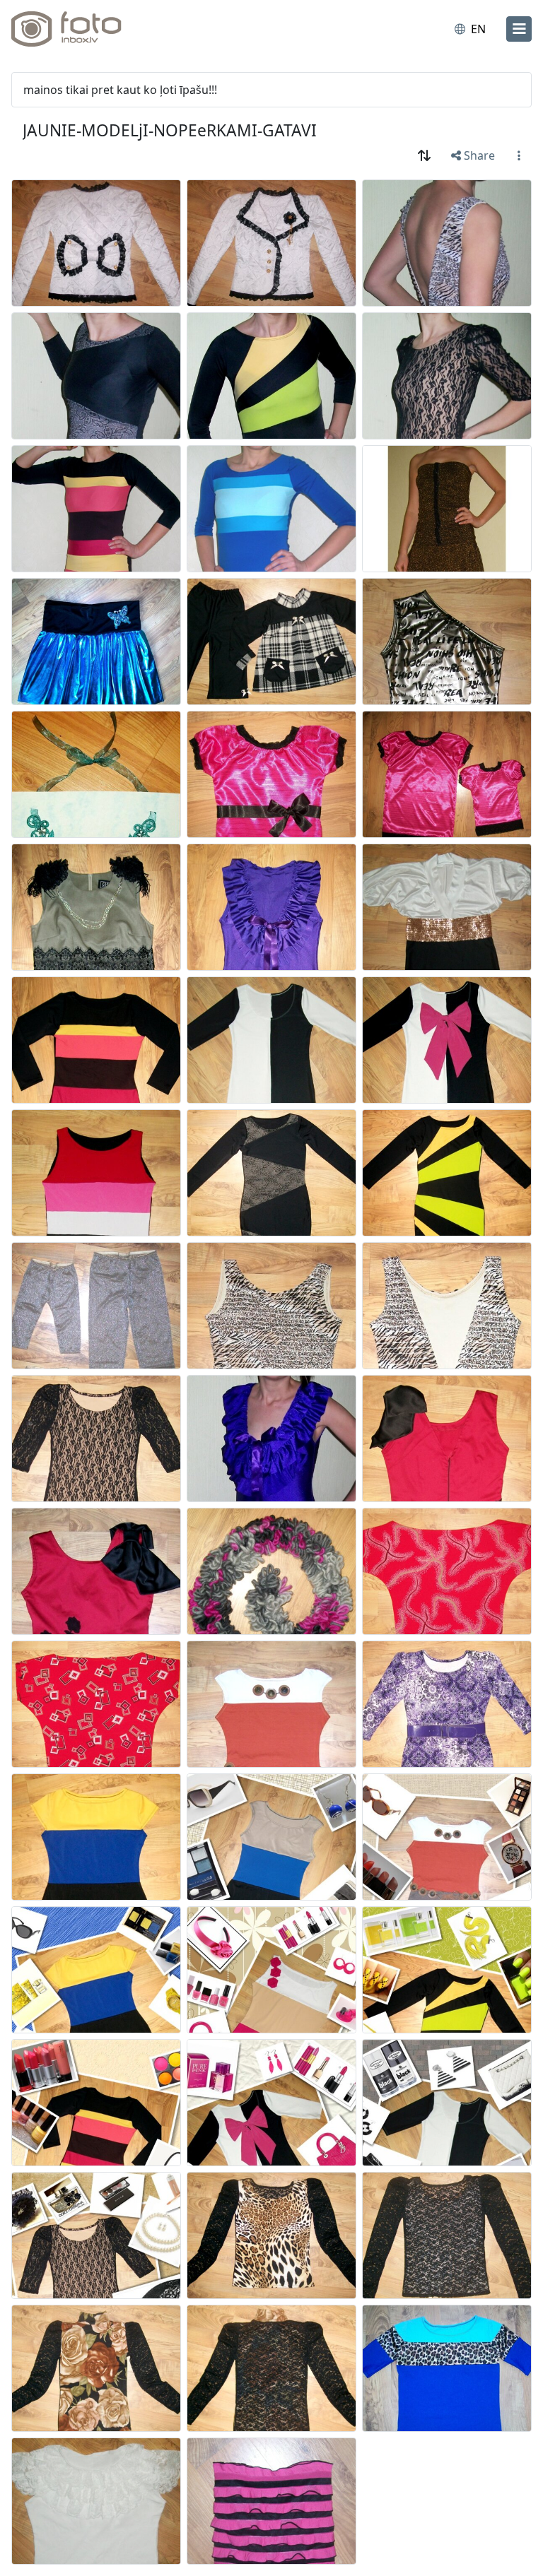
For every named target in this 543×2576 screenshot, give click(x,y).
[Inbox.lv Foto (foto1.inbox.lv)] (73, 29)
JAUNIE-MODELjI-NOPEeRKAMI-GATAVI (170, 130)
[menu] (519, 29)
